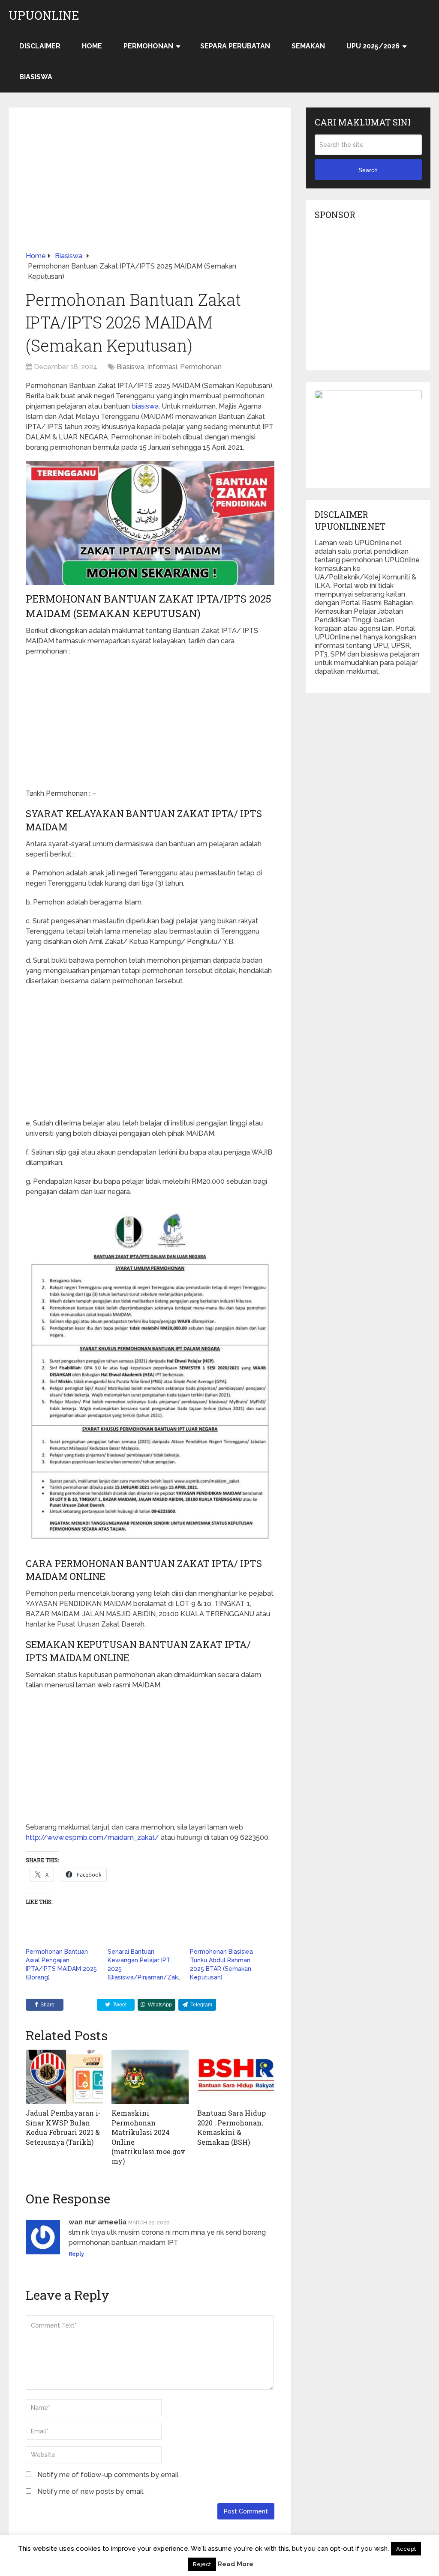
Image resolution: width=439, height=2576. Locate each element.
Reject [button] (202, 2564)
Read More (236, 2564)
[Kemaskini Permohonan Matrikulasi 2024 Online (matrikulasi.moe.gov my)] (150, 2077)
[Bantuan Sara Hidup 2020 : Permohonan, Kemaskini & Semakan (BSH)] (236, 2077)
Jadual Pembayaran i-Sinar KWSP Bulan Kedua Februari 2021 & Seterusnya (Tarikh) (63, 2127)
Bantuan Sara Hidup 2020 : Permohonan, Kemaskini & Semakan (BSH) (232, 2127)
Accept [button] (406, 2549)
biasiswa (145, 406)
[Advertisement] (150, 188)
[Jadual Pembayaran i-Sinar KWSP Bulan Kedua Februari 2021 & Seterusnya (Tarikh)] (64, 2077)
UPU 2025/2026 (373, 46)
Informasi (162, 367)
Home (92, 46)
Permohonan (148, 46)
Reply (76, 2254)
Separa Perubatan (235, 46)
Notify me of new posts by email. (91, 2491)
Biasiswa (36, 77)
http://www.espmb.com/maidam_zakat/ (92, 1837)
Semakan (308, 46)
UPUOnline (44, 15)
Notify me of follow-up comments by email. (108, 2475)
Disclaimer (40, 46)
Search (368, 170)
